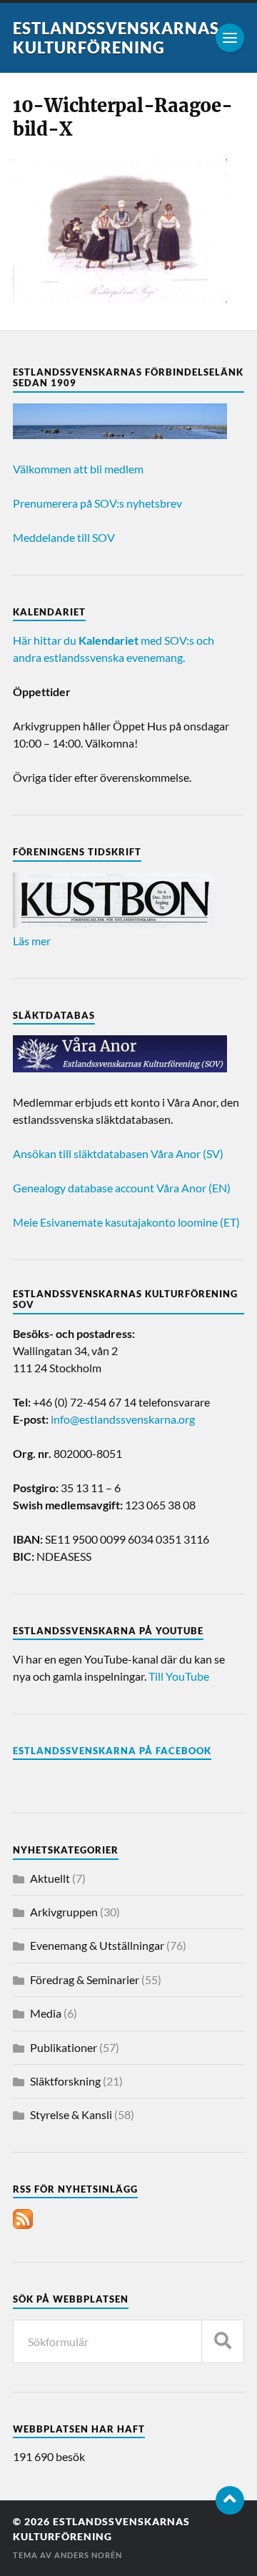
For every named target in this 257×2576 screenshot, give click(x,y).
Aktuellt (50, 1878)
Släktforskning (65, 2081)
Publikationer (64, 2047)
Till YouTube (179, 1676)
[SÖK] (223, 2341)
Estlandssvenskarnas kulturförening (116, 38)
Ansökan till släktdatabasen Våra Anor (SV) (118, 1153)
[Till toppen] (230, 2500)
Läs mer (32, 941)
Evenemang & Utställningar (97, 1945)
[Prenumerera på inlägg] (23, 2224)
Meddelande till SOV (64, 537)
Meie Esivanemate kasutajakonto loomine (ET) (126, 1222)
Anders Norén (88, 2555)
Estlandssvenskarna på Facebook (112, 1751)
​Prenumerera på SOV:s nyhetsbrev (97, 503)
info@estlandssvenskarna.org (123, 1419)
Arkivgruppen (64, 1912)
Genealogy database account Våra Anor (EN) (122, 1188)
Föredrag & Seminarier (85, 1979)
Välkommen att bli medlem (78, 469)
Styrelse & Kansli (71, 2114)
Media (46, 2013)
